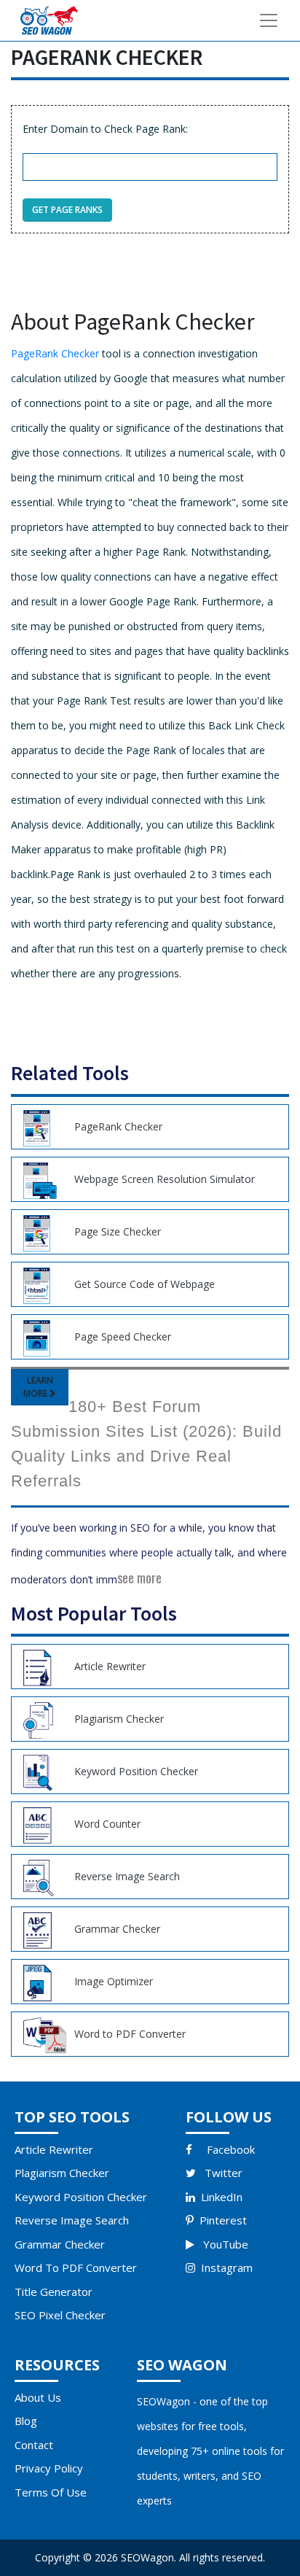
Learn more (38, 1387)
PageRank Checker (55, 353)
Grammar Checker (60, 2244)
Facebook (231, 2149)
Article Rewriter (54, 2149)
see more (139, 1578)
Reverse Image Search (72, 2220)
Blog (26, 2421)
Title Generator (54, 2292)
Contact (34, 2445)
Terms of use (51, 2492)
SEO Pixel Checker (60, 2315)
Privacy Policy (49, 2468)
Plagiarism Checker (62, 2173)
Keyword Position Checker (81, 2197)
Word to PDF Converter (76, 2267)
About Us (38, 2397)
